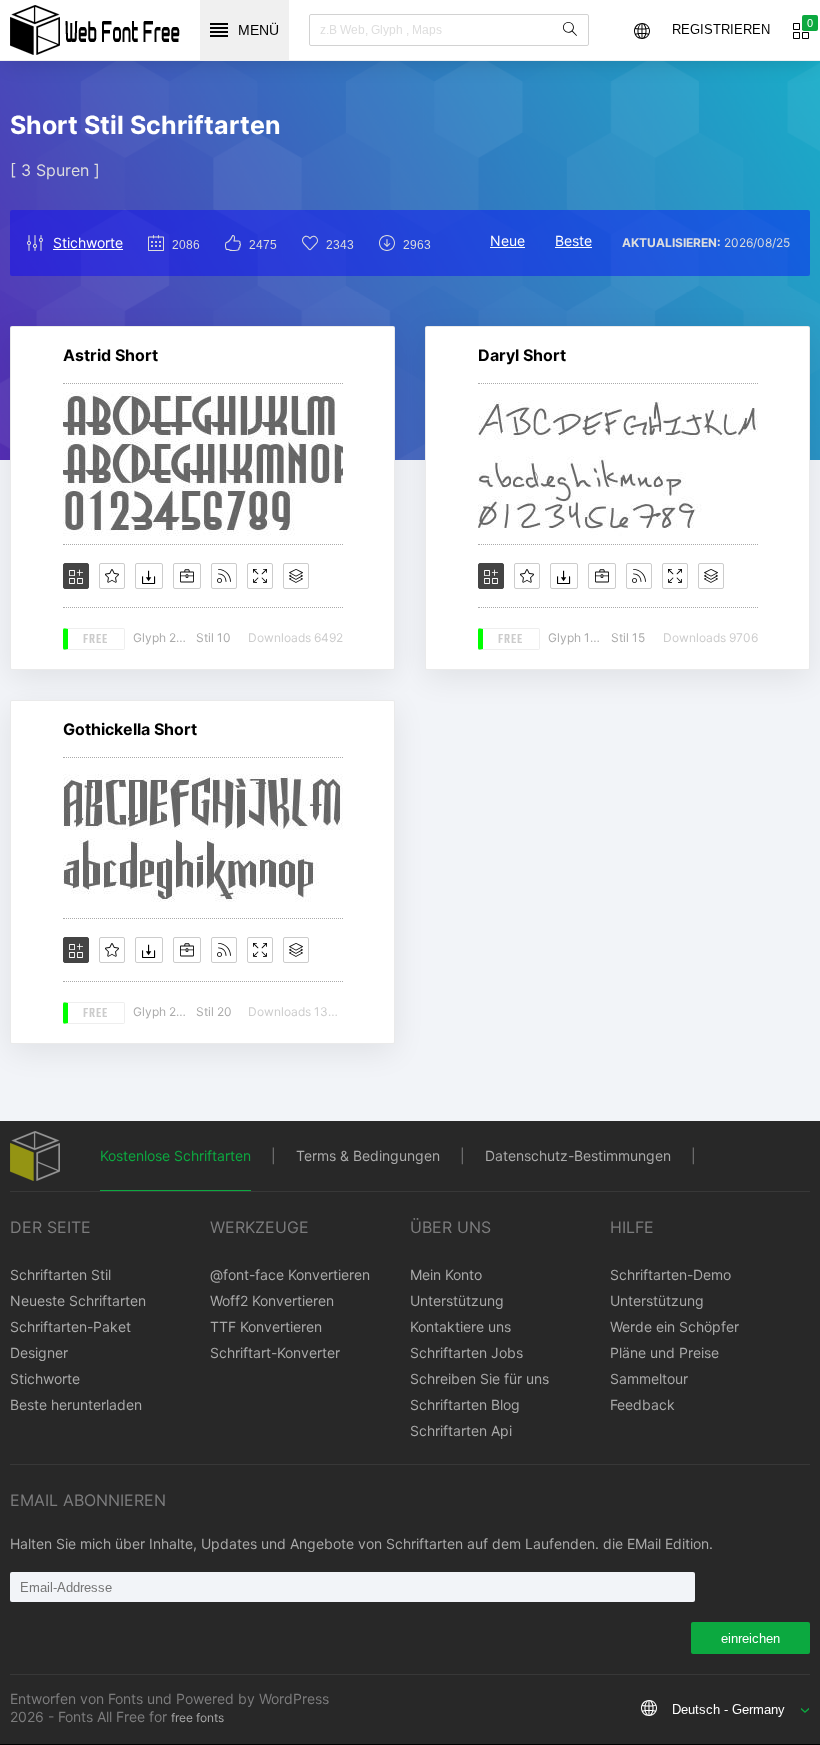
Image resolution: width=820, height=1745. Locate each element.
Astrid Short (110, 355)
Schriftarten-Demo (670, 1274)
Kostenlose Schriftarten (175, 1155)
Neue (507, 240)
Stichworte (88, 242)
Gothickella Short (130, 729)
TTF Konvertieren (266, 1326)
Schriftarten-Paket (70, 1326)
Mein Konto (446, 1274)
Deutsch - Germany (728, 1709)
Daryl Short (522, 355)
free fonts (197, 1717)
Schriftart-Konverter (275, 1352)
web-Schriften (95, 30)
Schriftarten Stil (60, 1274)
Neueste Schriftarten (78, 1300)
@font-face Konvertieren (290, 1274)
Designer (39, 1352)
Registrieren (721, 29)
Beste (573, 240)
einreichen (750, 1638)
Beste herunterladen (76, 1404)
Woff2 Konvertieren (272, 1300)
